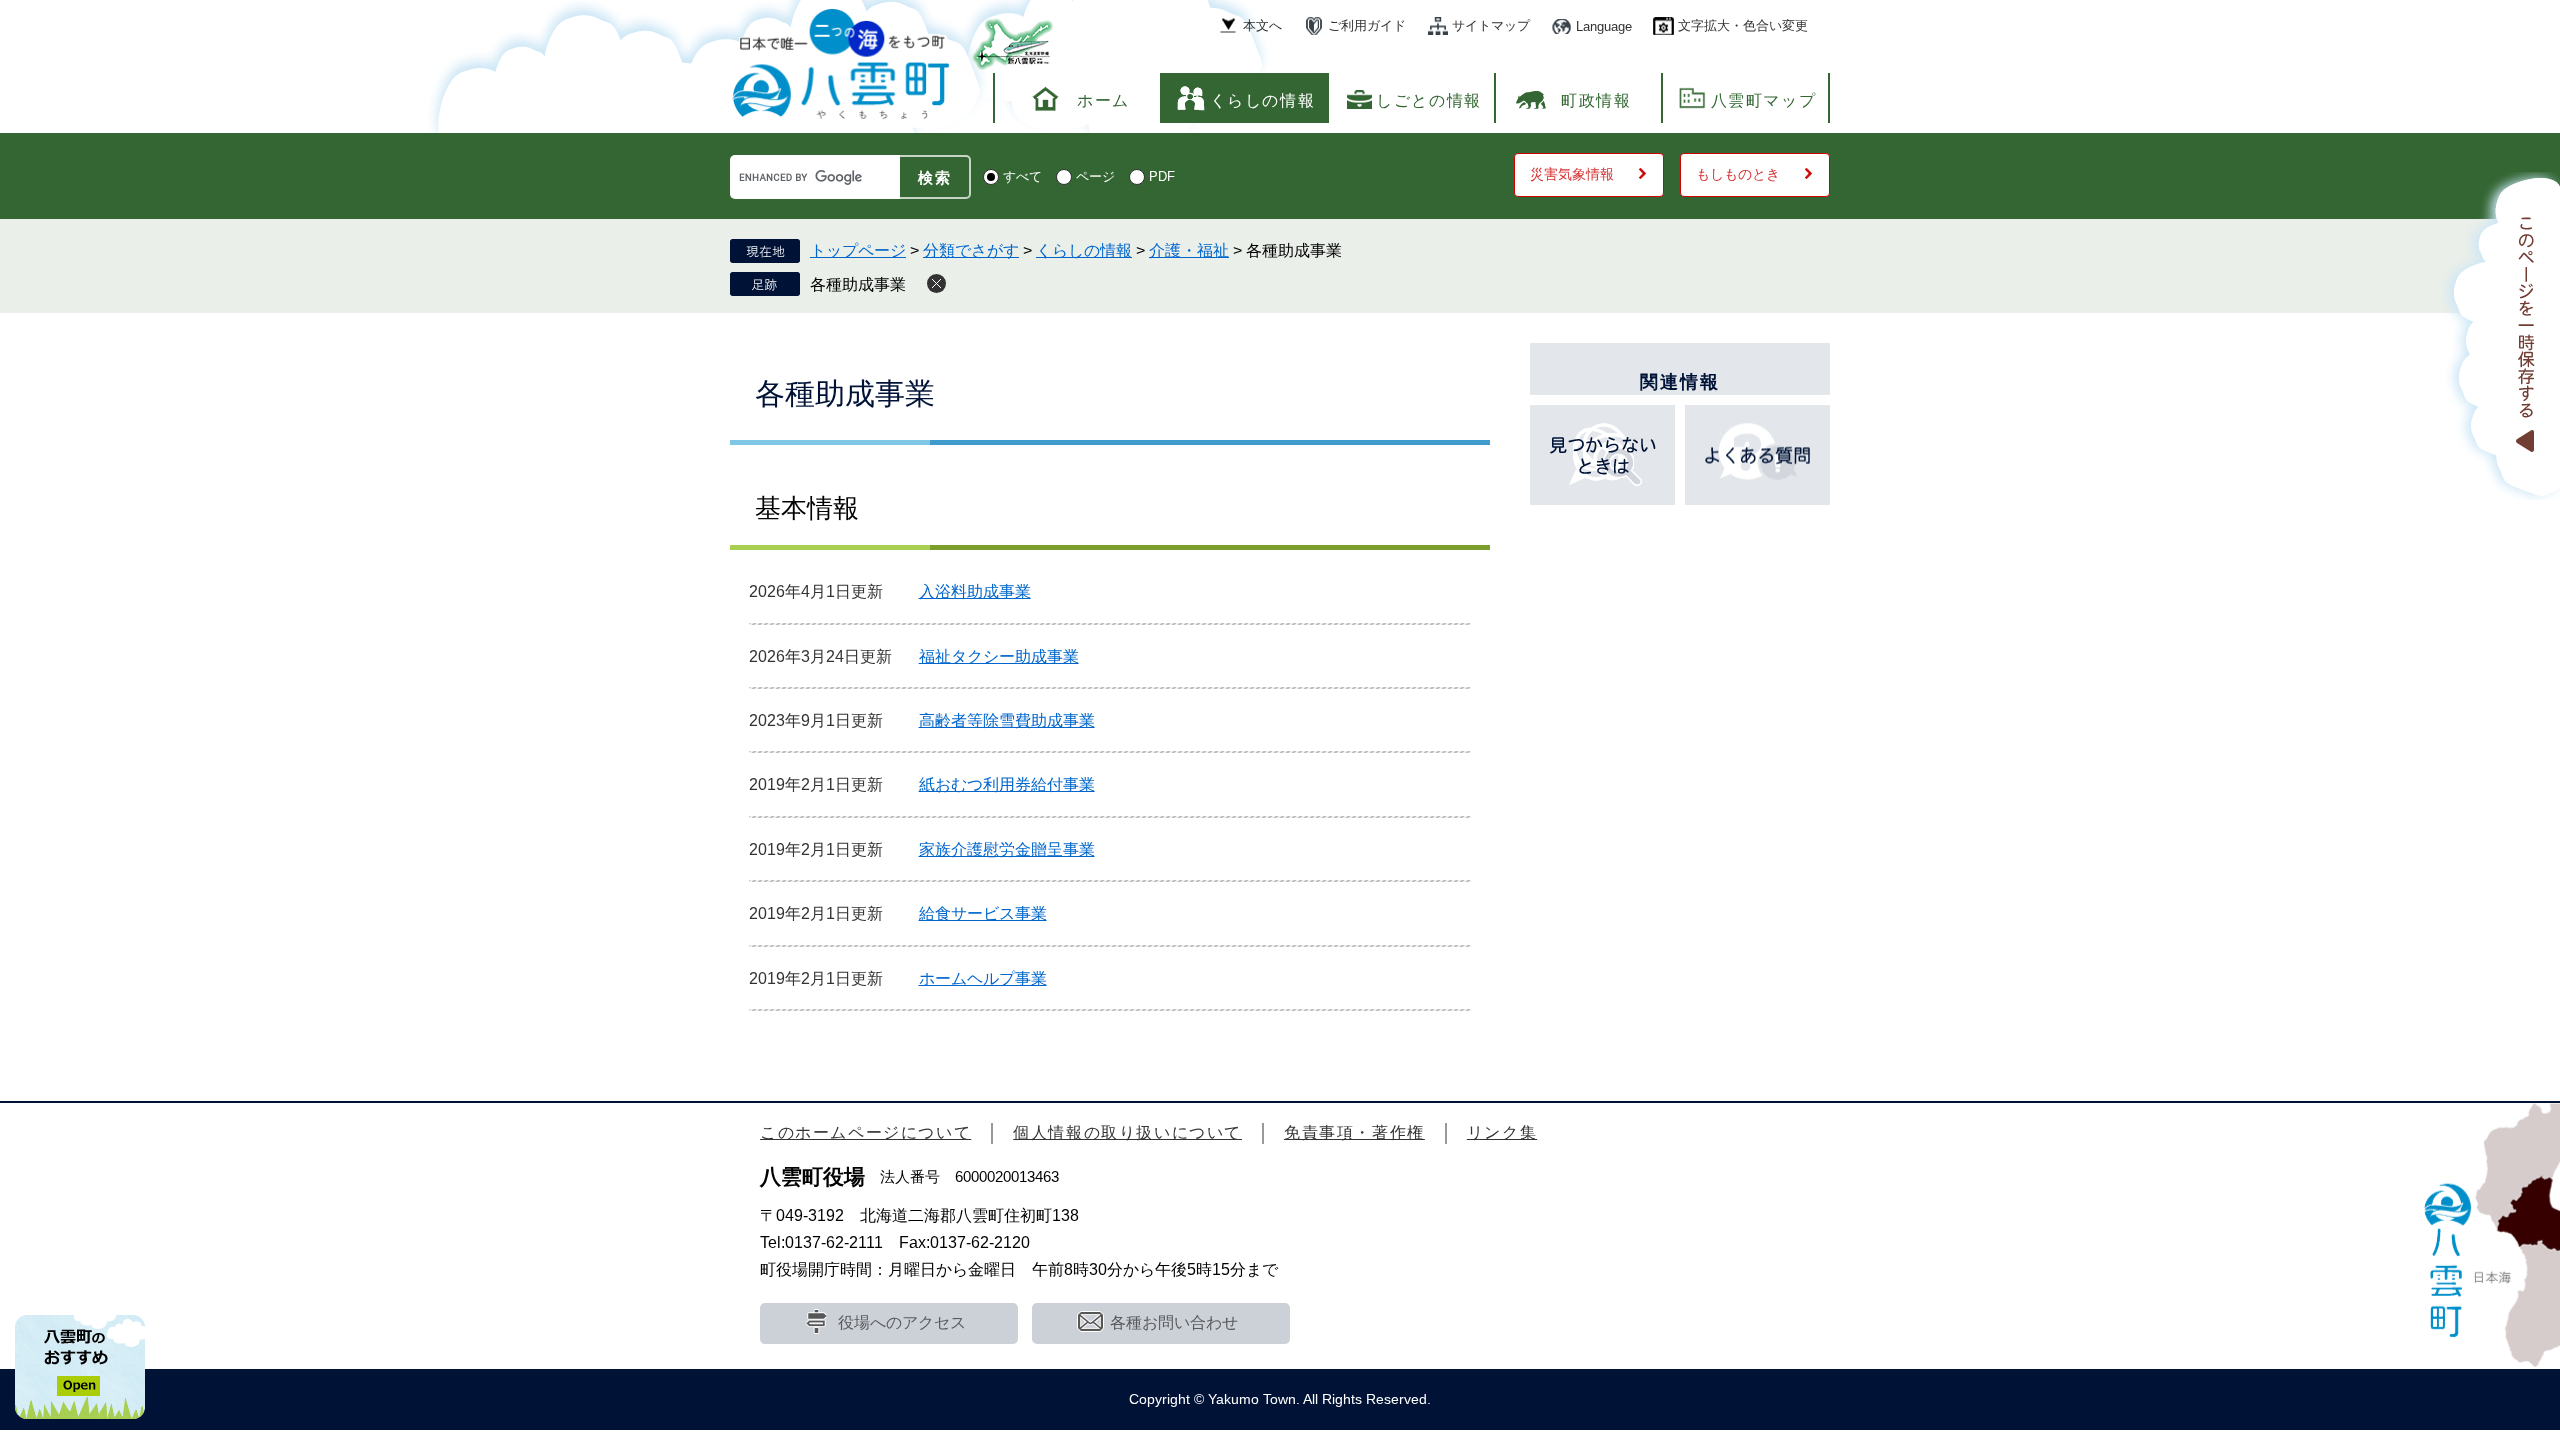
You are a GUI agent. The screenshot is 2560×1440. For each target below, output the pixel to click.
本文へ (1262, 25)
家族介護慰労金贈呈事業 (1007, 849)
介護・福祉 (1189, 250)
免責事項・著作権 (1354, 1132)
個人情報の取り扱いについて (1127, 1132)
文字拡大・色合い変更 (1743, 25)
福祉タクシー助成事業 (999, 656)
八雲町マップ (1764, 100)
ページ (1095, 176)
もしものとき (1738, 174)
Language (1604, 26)
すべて (1022, 176)
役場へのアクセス (902, 1322)
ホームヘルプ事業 (983, 978)
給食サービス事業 (983, 913)
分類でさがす (971, 250)
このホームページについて (865, 1132)
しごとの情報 (1429, 100)
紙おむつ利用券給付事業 (1007, 784)
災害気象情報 (1572, 174)
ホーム (1103, 100)
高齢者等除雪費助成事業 (1007, 720)
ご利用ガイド (1367, 25)
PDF (1162, 176)
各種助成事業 (858, 284)
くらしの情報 (1263, 100)
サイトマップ (1491, 25)
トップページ (858, 250)
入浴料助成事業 (975, 591)
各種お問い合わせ (1174, 1322)
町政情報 (1596, 100)
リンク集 (1502, 1132)
